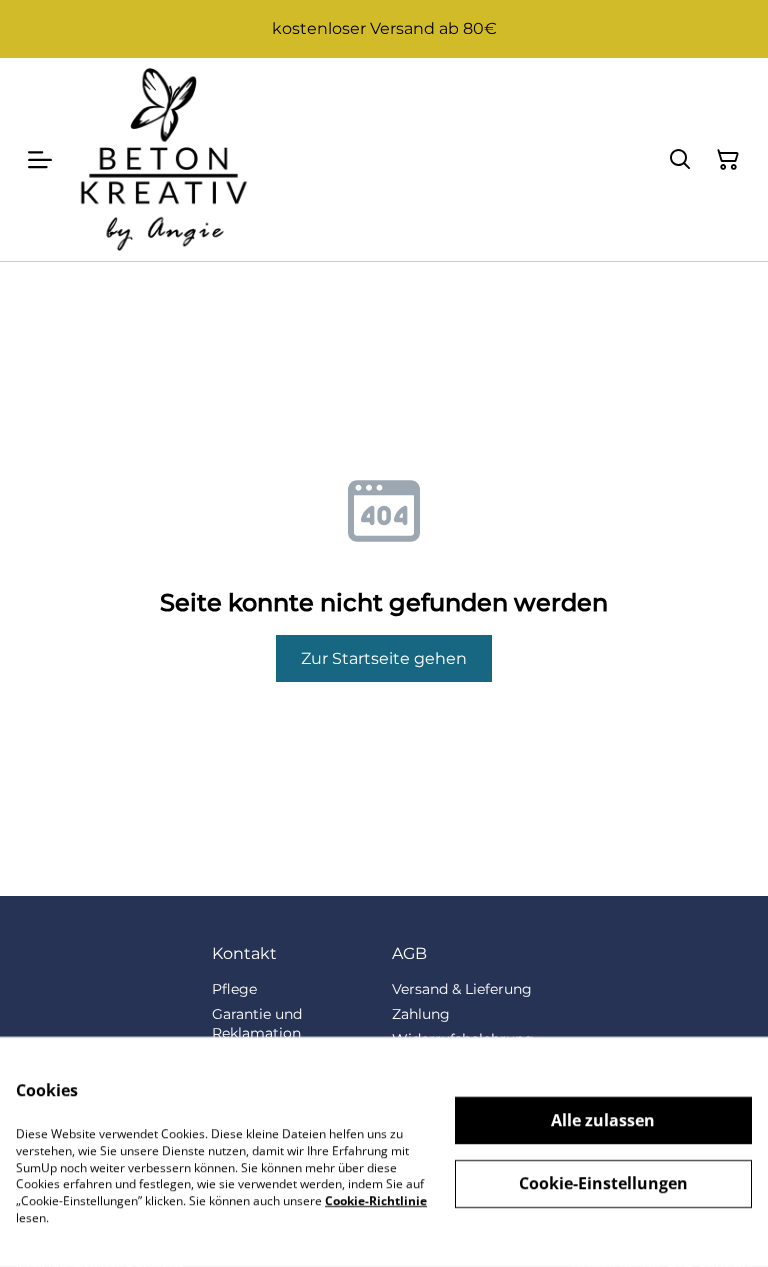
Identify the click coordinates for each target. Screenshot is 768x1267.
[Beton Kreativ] (163, 159)
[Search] (680, 160)
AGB (409, 953)
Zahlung (421, 1014)
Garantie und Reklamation (257, 1023)
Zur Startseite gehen (384, 658)
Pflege (234, 989)
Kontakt (244, 953)
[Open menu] (40, 160)
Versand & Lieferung (462, 989)
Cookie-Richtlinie (376, 1200)
